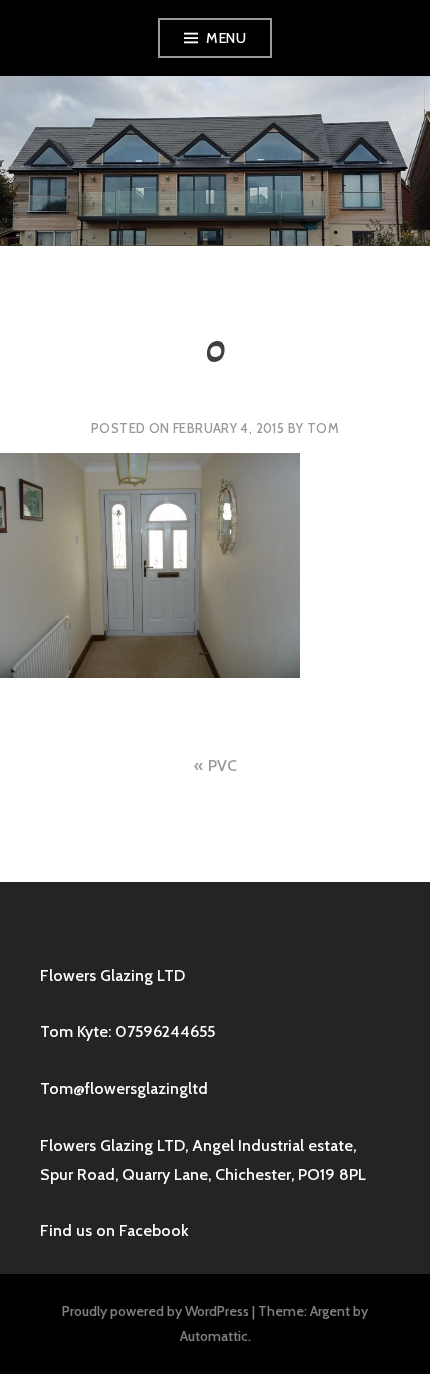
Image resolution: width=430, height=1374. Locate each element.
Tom (323, 428)
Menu (226, 38)
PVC (222, 765)
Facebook (154, 1230)
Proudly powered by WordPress (155, 1311)
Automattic (214, 1336)
